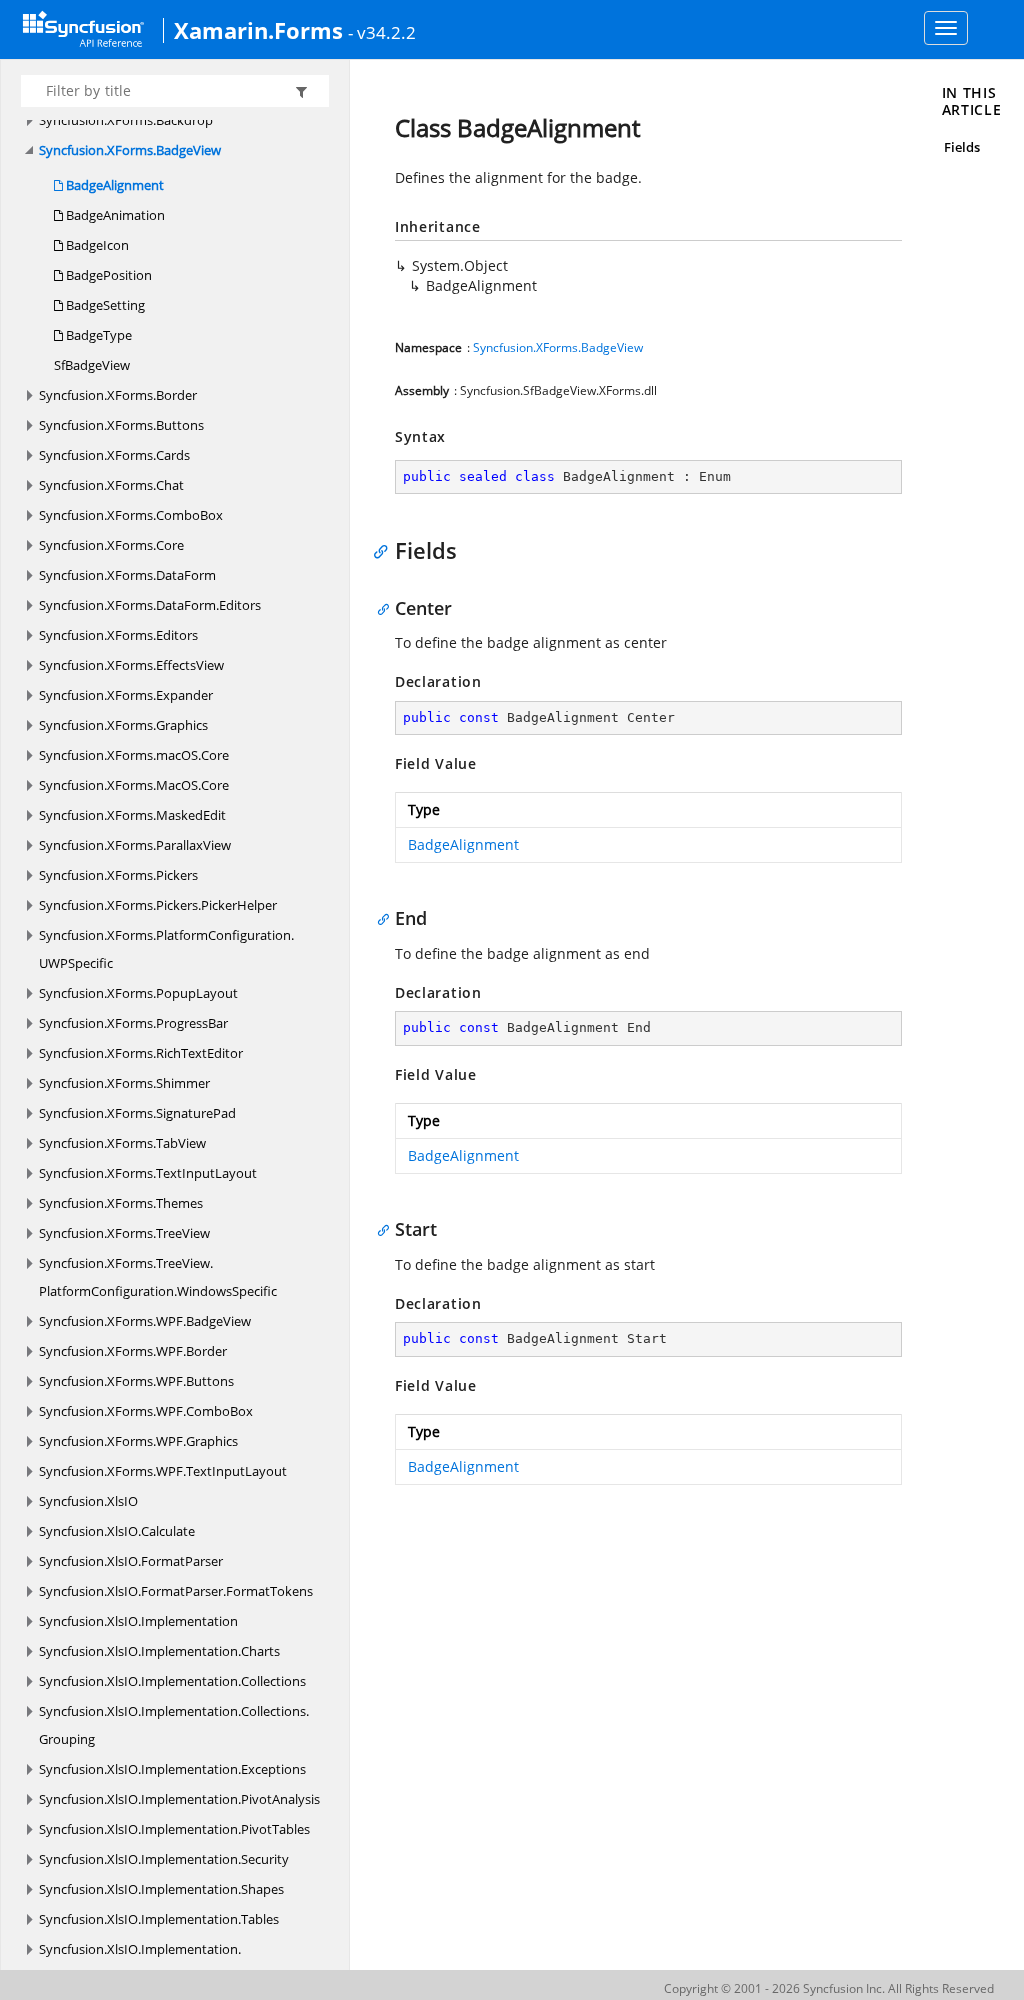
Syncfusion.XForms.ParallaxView (135, 845)
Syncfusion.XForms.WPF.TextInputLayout (163, 1471)
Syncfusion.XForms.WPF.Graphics (138, 1441)
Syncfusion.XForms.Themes (121, 1203)
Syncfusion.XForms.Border (118, 395)
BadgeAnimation (114, 215)
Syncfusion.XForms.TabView (122, 1143)
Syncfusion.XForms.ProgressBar (133, 1023)
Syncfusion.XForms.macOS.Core (134, 755)
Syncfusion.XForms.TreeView (124, 1233)
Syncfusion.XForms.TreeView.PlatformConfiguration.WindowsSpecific (158, 1277)
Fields (962, 147)
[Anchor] (385, 550)
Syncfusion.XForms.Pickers (118, 875)
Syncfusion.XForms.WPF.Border (133, 1351)
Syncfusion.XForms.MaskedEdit (132, 815)
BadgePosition (107, 275)
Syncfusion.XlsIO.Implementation (138, 1621)
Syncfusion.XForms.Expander (126, 695)
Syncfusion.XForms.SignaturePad (137, 1113)
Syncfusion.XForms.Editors (118, 635)
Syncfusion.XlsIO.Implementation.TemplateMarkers (140, 1963)
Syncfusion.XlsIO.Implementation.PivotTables (174, 1829)
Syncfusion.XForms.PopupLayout (138, 993)
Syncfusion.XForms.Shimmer (124, 1083)
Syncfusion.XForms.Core (111, 545)
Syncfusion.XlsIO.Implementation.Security (164, 1859)
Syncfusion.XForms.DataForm (127, 575)
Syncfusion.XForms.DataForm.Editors (150, 605)
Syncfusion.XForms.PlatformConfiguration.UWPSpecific (166, 949)
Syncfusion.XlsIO (88, 1501)
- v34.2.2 (382, 32)
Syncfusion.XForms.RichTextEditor (141, 1053)
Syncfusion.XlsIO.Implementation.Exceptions (172, 1769)
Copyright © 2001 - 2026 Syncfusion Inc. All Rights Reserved (829, 1988)
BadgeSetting (104, 305)
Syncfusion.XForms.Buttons (121, 425)
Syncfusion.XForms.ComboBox (131, 515)
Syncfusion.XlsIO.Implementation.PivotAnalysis (179, 1799)
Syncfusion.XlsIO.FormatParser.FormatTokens (176, 1591)
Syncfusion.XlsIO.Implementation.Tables (159, 1919)
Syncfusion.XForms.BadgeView (130, 150)
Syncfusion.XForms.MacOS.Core (134, 785)
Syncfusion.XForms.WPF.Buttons (136, 1381)
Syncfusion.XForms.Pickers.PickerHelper (158, 905)
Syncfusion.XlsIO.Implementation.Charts (159, 1651)
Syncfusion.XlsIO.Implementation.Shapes (161, 1889)
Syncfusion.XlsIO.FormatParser (131, 1561)
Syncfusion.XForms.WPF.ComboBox (146, 1411)
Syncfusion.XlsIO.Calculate (117, 1531)
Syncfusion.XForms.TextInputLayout (148, 1173)
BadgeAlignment (113, 185)
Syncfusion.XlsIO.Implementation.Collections (172, 1681)
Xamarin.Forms (258, 30)
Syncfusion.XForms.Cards (114, 455)
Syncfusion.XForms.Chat (111, 485)
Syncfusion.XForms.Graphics (123, 725)
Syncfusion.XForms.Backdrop (126, 120)
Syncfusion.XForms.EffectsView (131, 665)
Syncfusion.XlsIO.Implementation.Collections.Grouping (174, 1725)
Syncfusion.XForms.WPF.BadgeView (145, 1321)
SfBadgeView (92, 365)
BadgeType (97, 335)
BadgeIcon (96, 245)
